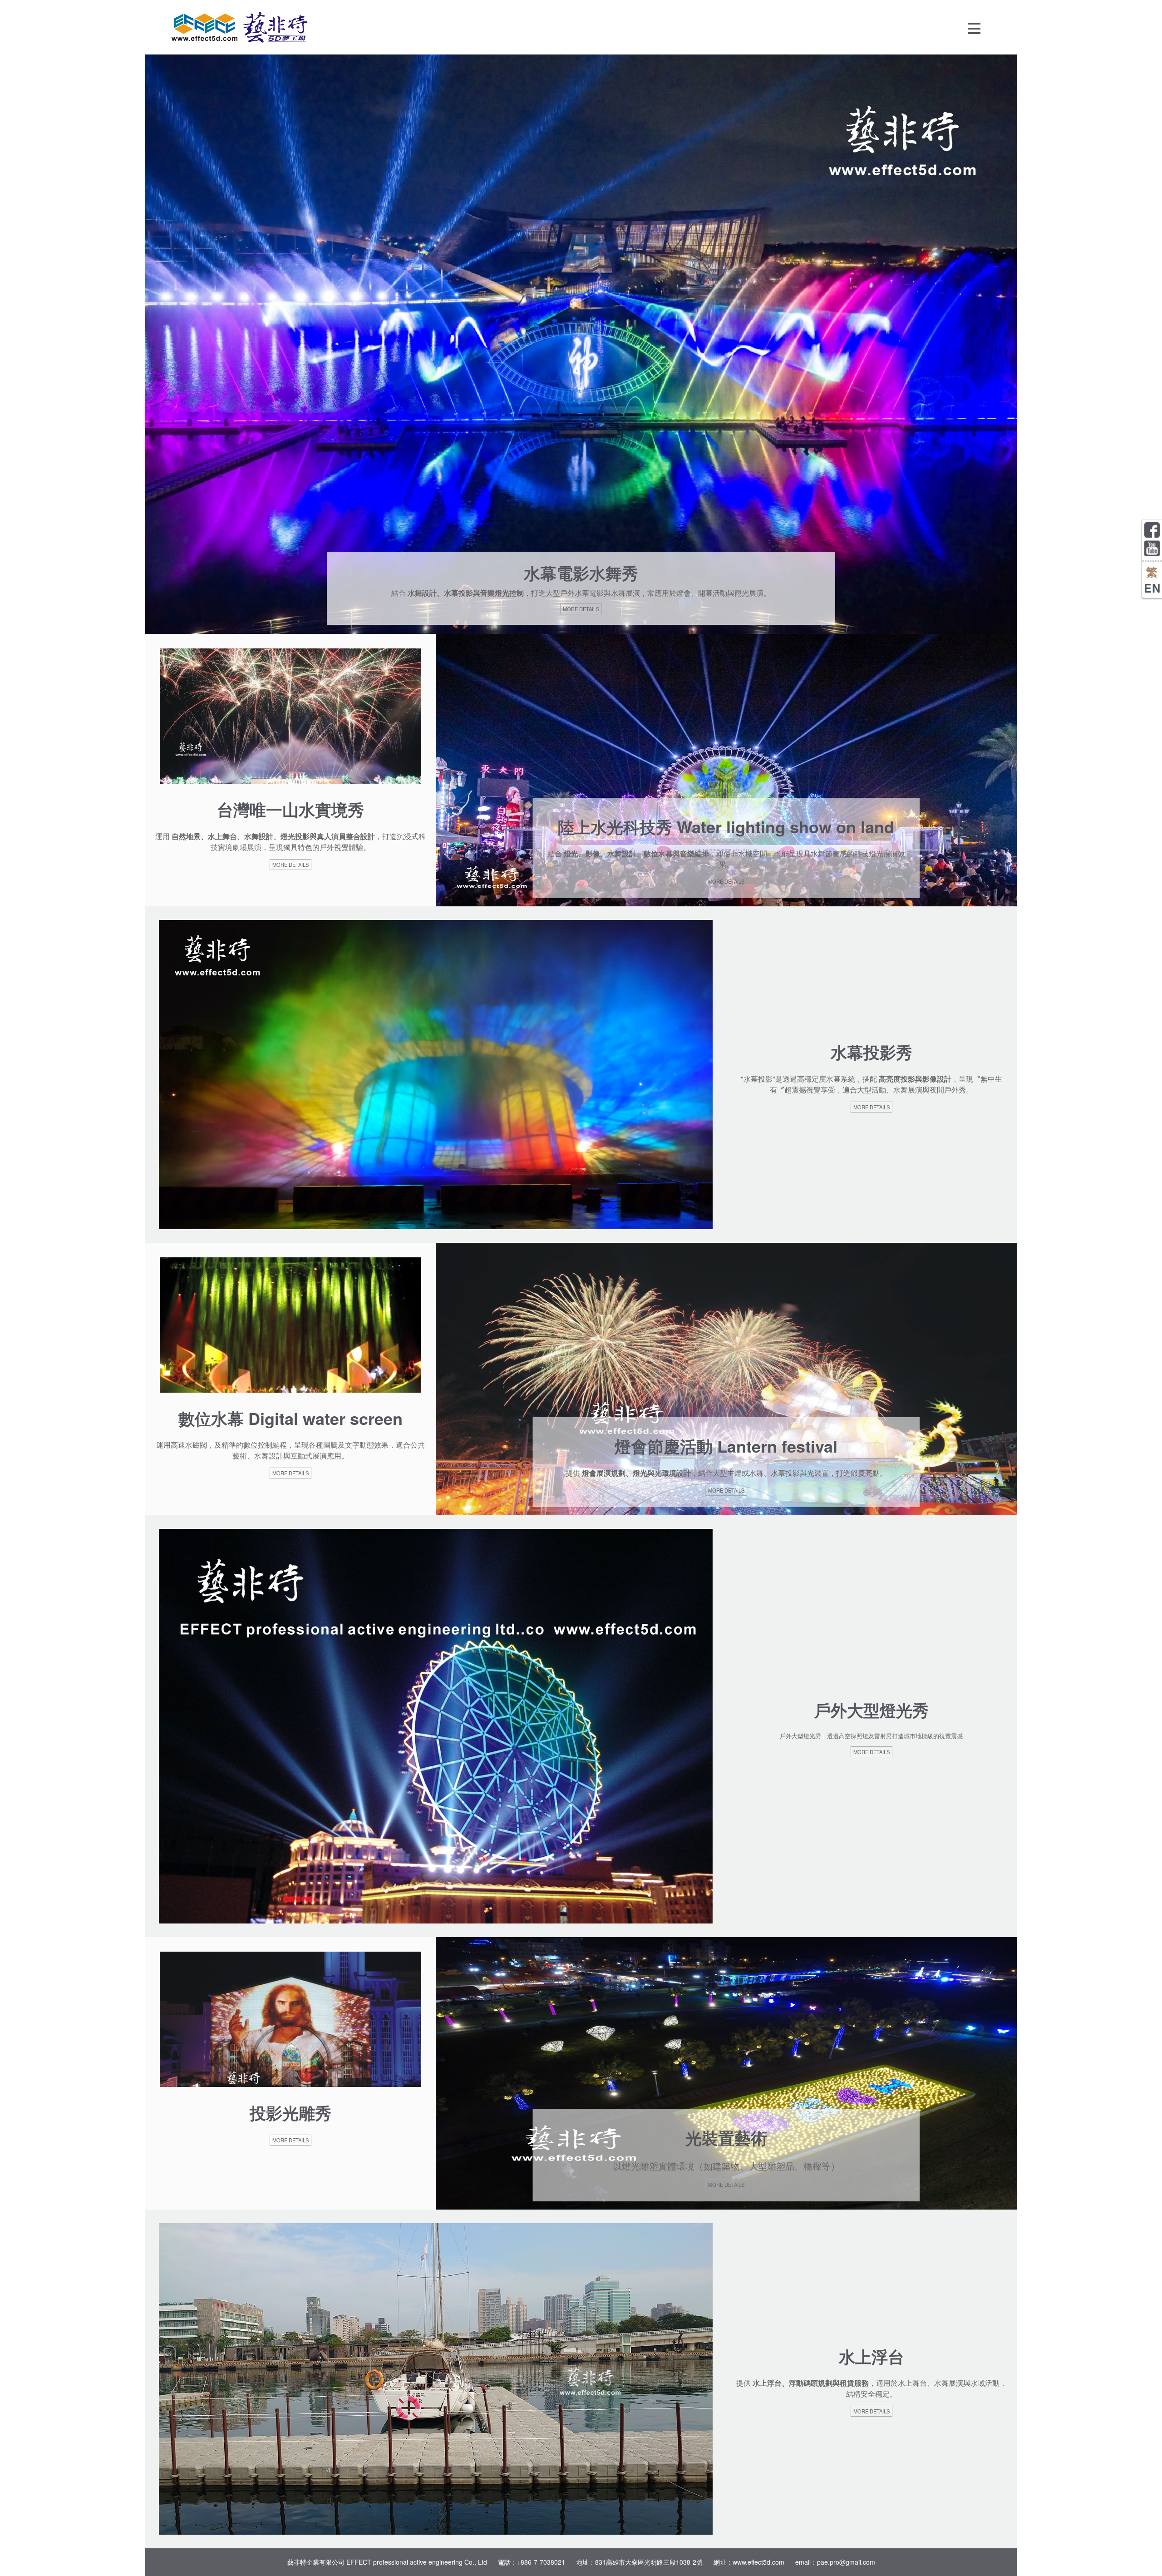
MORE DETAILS (581, 609)
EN (1152, 588)
